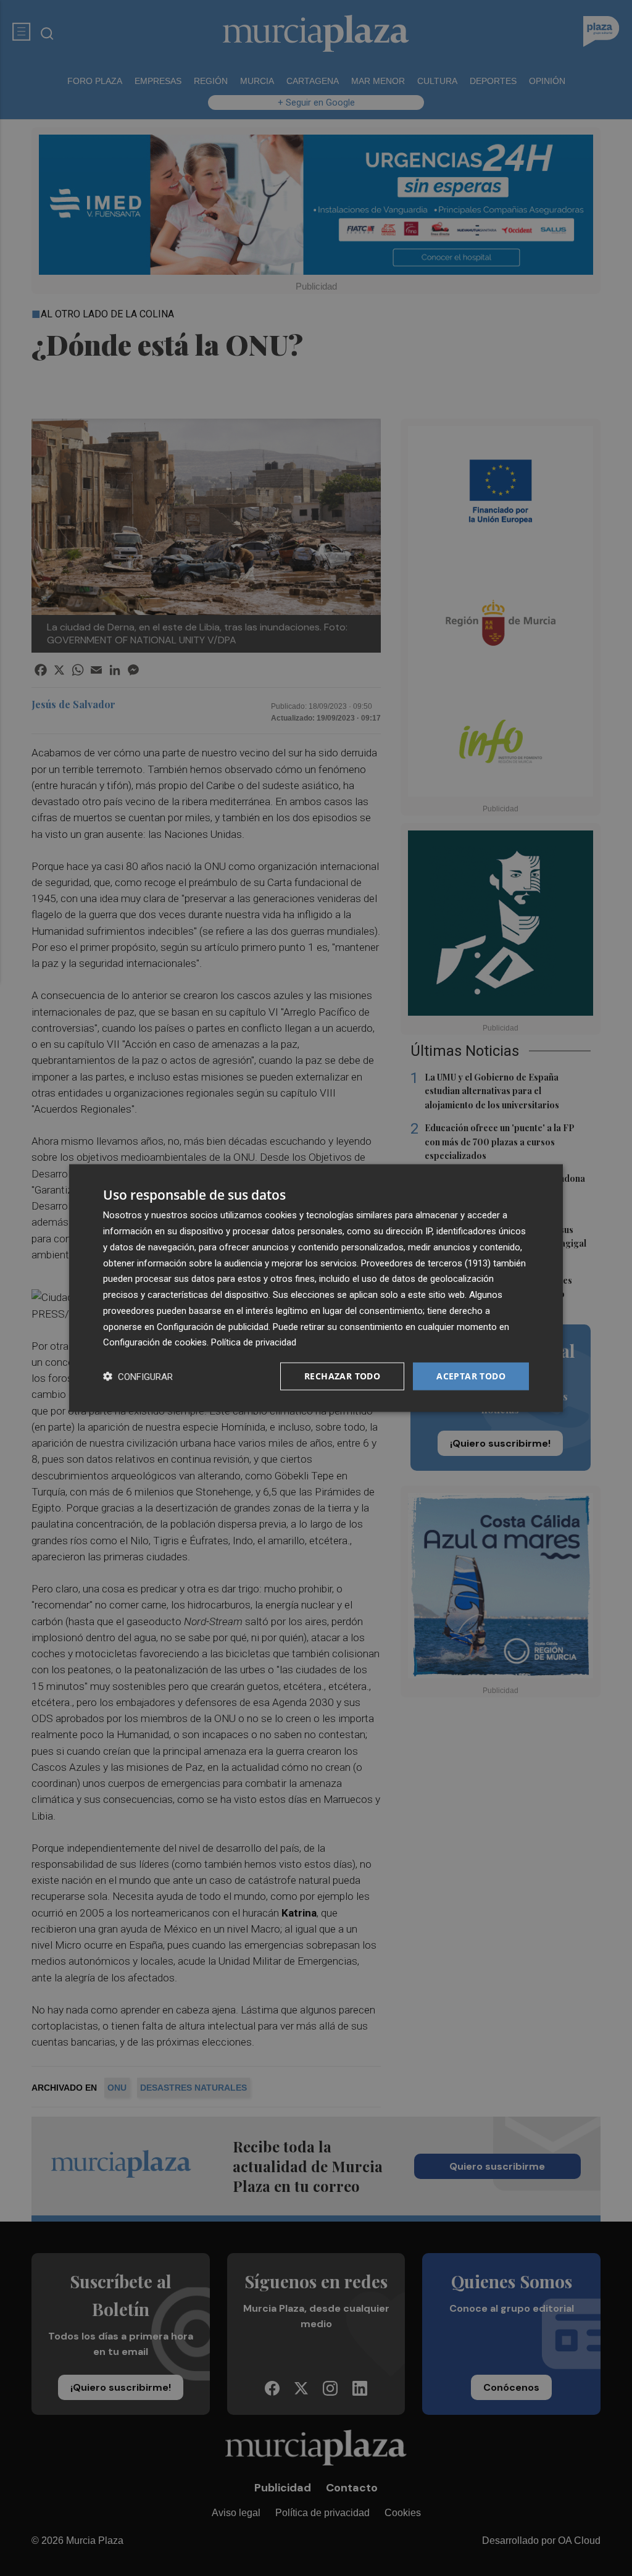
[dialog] (316, 1288)
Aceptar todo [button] (471, 1376)
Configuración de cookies (155, 1342)
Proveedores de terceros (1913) (426, 1263)
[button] (138, 1377)
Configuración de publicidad (213, 1326)
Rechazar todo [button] (342, 1376)
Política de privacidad (254, 1342)
